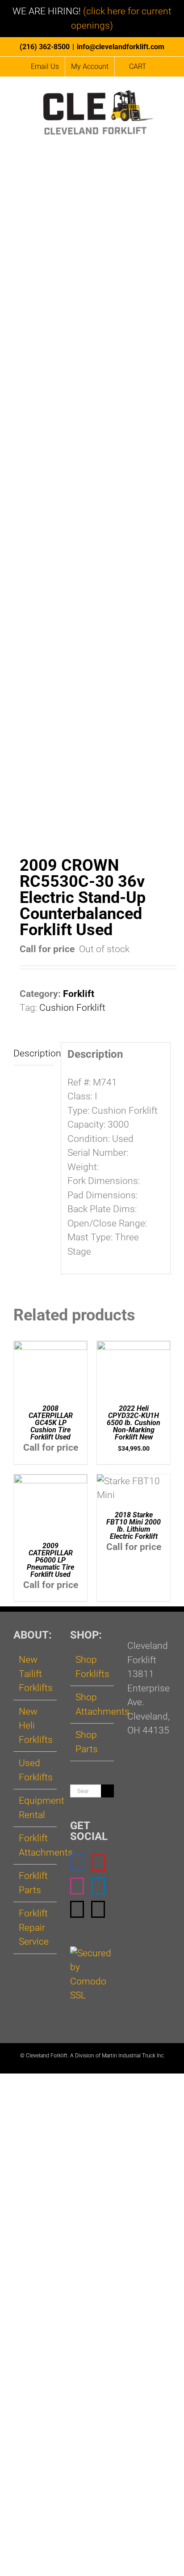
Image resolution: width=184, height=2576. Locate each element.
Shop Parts (87, 1742)
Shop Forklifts (92, 1667)
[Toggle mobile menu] (167, 143)
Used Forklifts (36, 1770)
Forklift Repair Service (34, 1927)
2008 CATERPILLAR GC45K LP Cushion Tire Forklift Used (51, 1423)
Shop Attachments (92, 1704)
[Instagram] (77, 1886)
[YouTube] (98, 1863)
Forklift (79, 994)
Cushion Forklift (72, 1008)
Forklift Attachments (36, 1845)
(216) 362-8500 (45, 47)
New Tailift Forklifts (36, 1674)
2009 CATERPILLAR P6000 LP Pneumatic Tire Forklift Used (50, 1560)
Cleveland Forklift (47, 2056)
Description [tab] (34, 1053)
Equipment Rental (36, 1808)
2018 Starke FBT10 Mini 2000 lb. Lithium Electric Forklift (134, 1526)
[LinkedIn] (98, 1886)
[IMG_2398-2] (92, 515)
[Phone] (98, 1909)
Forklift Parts (33, 1883)
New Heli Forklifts (36, 1726)
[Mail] (77, 1909)
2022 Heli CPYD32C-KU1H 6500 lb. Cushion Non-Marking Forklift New (134, 1423)
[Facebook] (77, 1863)
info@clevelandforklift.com (121, 47)
